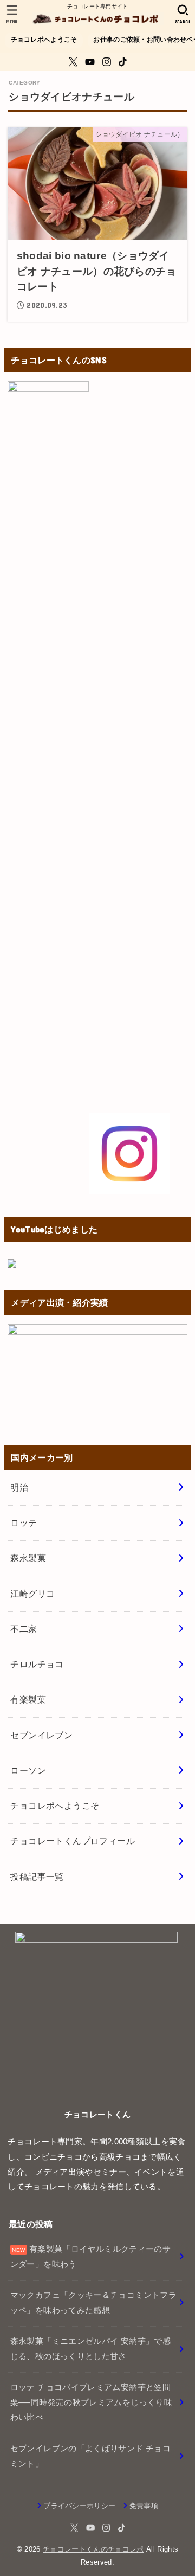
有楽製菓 (28, 1699)
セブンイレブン (41, 1735)
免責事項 (144, 2506)
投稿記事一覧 (37, 1877)
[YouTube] (90, 62)
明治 (19, 1487)
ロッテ (24, 1523)
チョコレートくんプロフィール (73, 1841)
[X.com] (73, 62)
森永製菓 (28, 1558)
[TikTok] (123, 62)
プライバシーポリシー (79, 2506)
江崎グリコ (32, 1594)
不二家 (24, 1629)
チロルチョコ (37, 1664)
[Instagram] (107, 62)
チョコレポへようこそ (44, 40)
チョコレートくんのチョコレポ (93, 2549)
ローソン (28, 1770)
